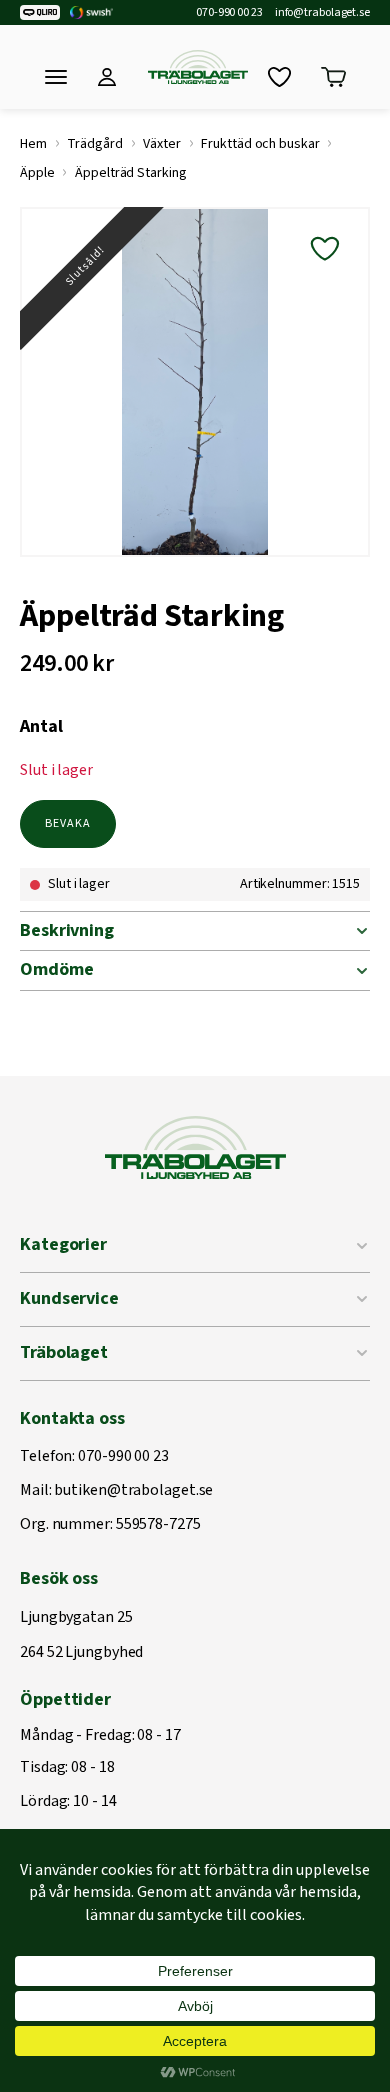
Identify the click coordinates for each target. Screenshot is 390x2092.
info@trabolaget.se (322, 13)
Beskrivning (67, 930)
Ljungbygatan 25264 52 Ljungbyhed (81, 1635)
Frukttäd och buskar (260, 144)
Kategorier (63, 1244)
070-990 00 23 (229, 13)
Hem (33, 144)
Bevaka (68, 823)
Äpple (37, 173)
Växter (161, 144)
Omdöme (56, 969)
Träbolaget (64, 1352)
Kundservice (69, 1298)
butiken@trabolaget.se (133, 1491)
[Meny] (56, 77)
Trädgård (94, 144)
